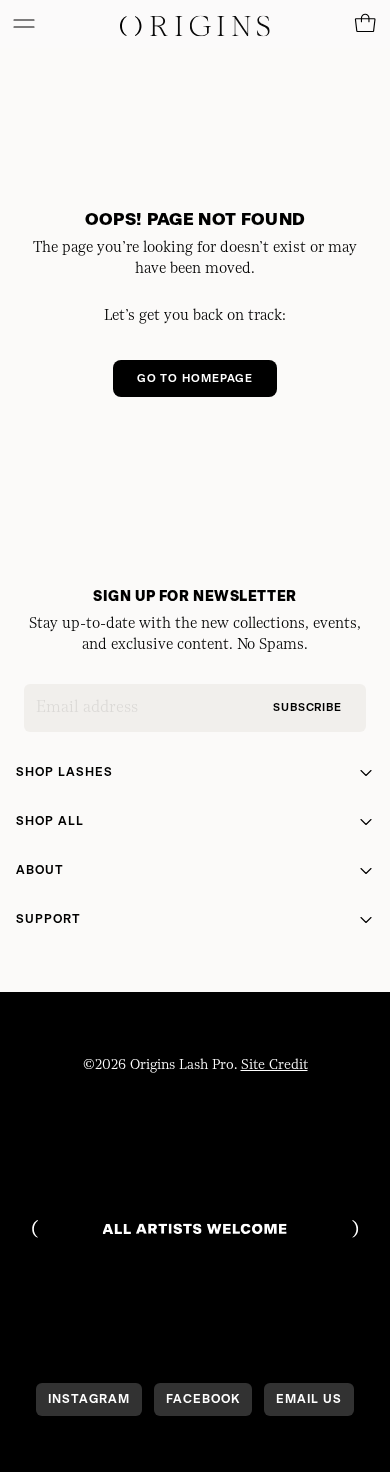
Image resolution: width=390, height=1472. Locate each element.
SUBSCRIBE (307, 708)
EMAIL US (309, 1399)
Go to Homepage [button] (195, 378)
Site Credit (274, 1065)
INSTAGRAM (89, 1399)
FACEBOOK (203, 1399)
